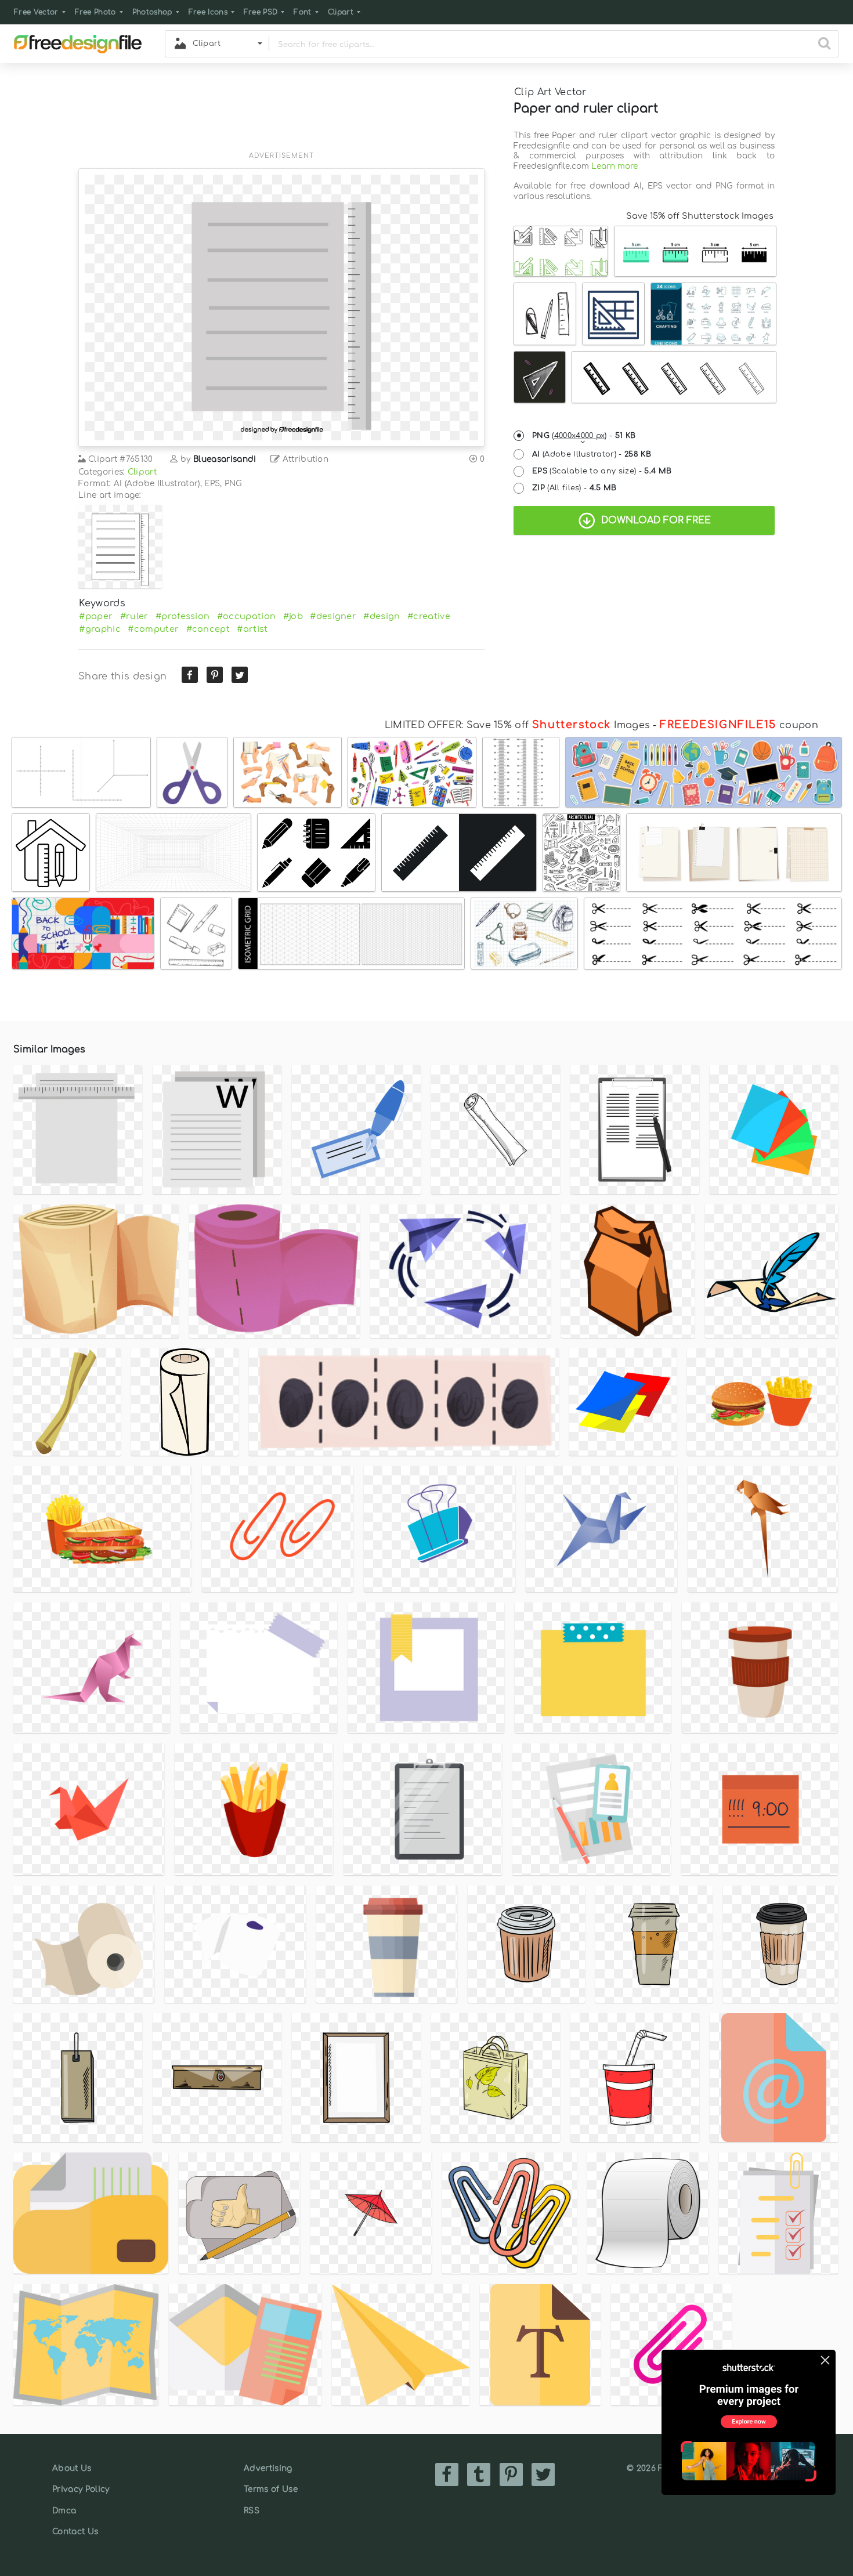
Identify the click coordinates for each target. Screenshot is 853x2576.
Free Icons (208, 12)
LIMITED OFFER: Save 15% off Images (517, 725)
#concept (208, 629)
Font (302, 12)
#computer (153, 629)
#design (382, 616)
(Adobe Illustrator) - (592, 454)
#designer (333, 616)
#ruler (134, 616)
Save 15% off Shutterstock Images (700, 216)
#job (293, 616)
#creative (429, 616)
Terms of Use (271, 2489)
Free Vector (36, 12)
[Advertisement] (281, 114)
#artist (252, 629)
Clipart (341, 12)
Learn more (615, 166)
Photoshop (152, 12)
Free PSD (261, 12)
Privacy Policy (81, 2489)
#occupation (247, 616)
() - (584, 436)
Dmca (64, 2511)
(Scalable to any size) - (602, 471)
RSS (252, 2511)
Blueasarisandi (225, 459)
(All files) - (574, 488)
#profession (183, 616)
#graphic (100, 629)
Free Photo (95, 12)
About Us (72, 2468)
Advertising (268, 2468)
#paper (96, 616)
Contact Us (75, 2532)
